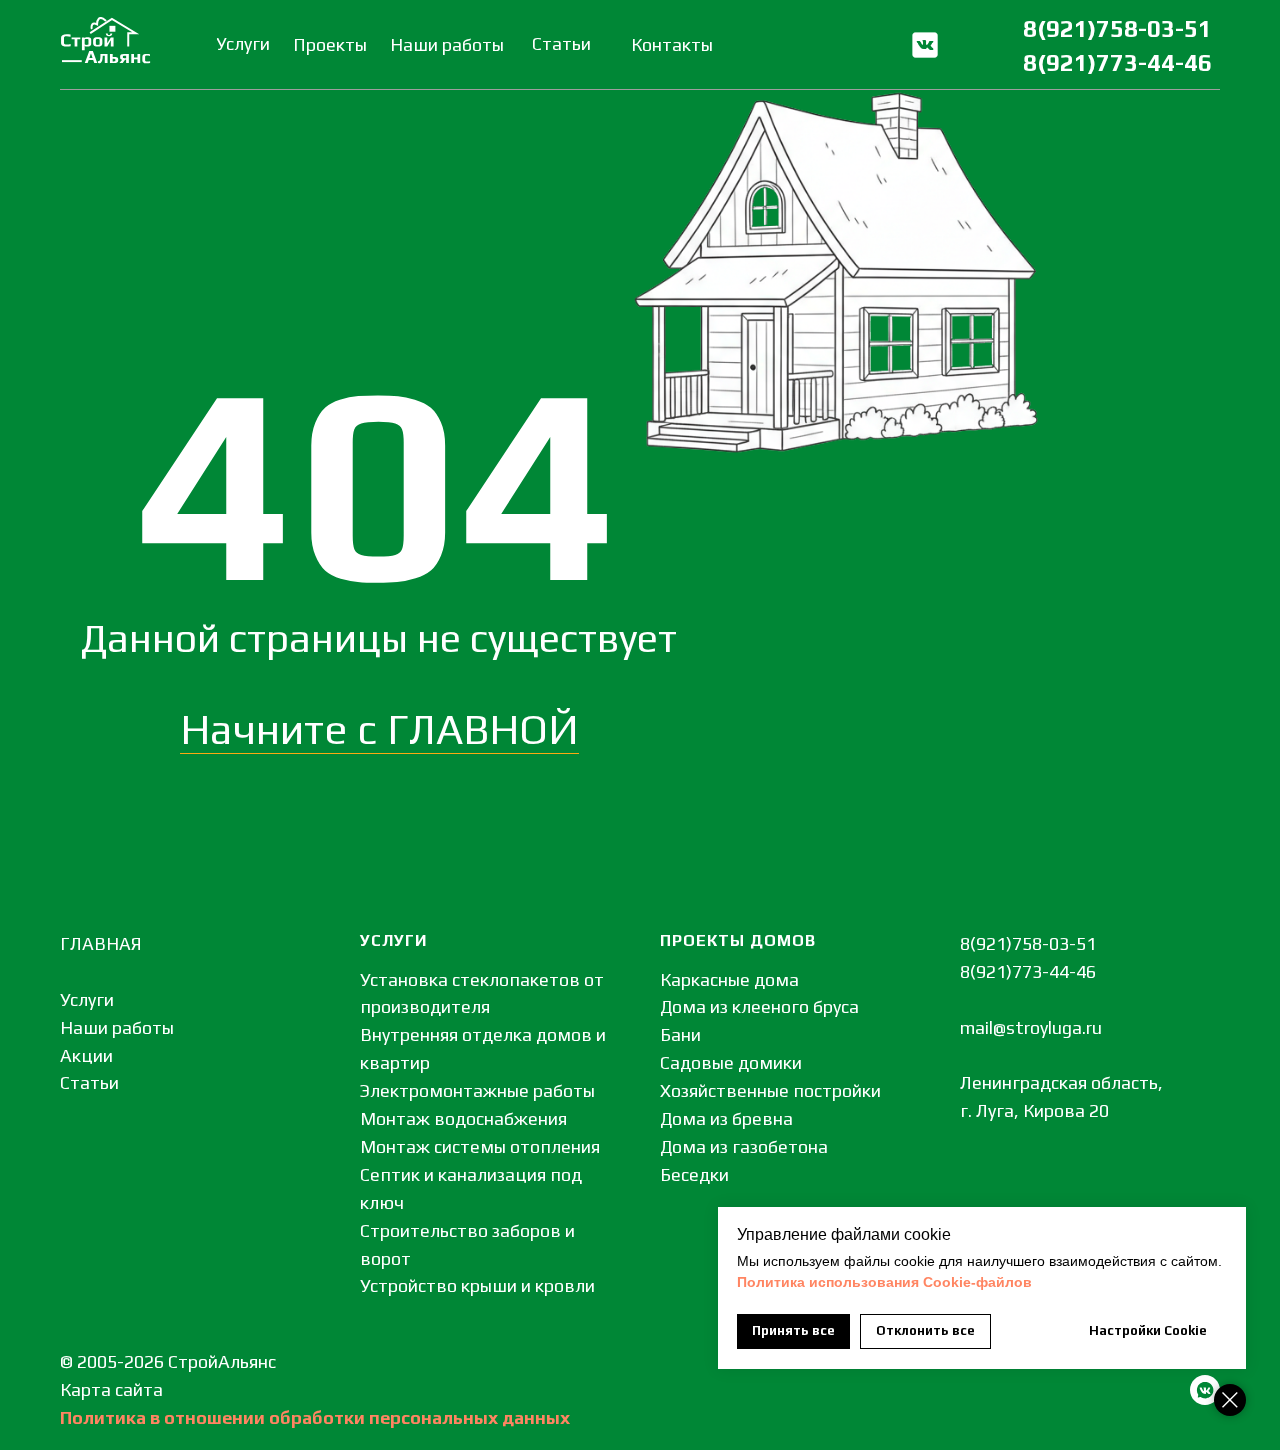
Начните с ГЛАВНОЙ (379, 729)
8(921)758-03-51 (1117, 28)
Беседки (694, 1174)
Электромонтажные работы (477, 1090)
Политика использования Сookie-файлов (884, 1282)
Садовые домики (731, 1062)
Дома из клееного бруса (759, 1006)
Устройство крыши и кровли (477, 1285)
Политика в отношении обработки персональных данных (315, 1417)
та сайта (127, 1389)
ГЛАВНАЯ (101, 943)
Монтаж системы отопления (480, 1146)
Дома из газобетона (744, 1146)
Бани (680, 1034)
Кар (75, 1389)
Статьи (89, 1082)
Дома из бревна (726, 1118)
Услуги (87, 999)
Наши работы (117, 1027)
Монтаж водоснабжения (463, 1118)
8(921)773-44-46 (1117, 62)
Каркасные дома (729, 979)
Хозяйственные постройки (770, 1090)
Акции (86, 1055)
